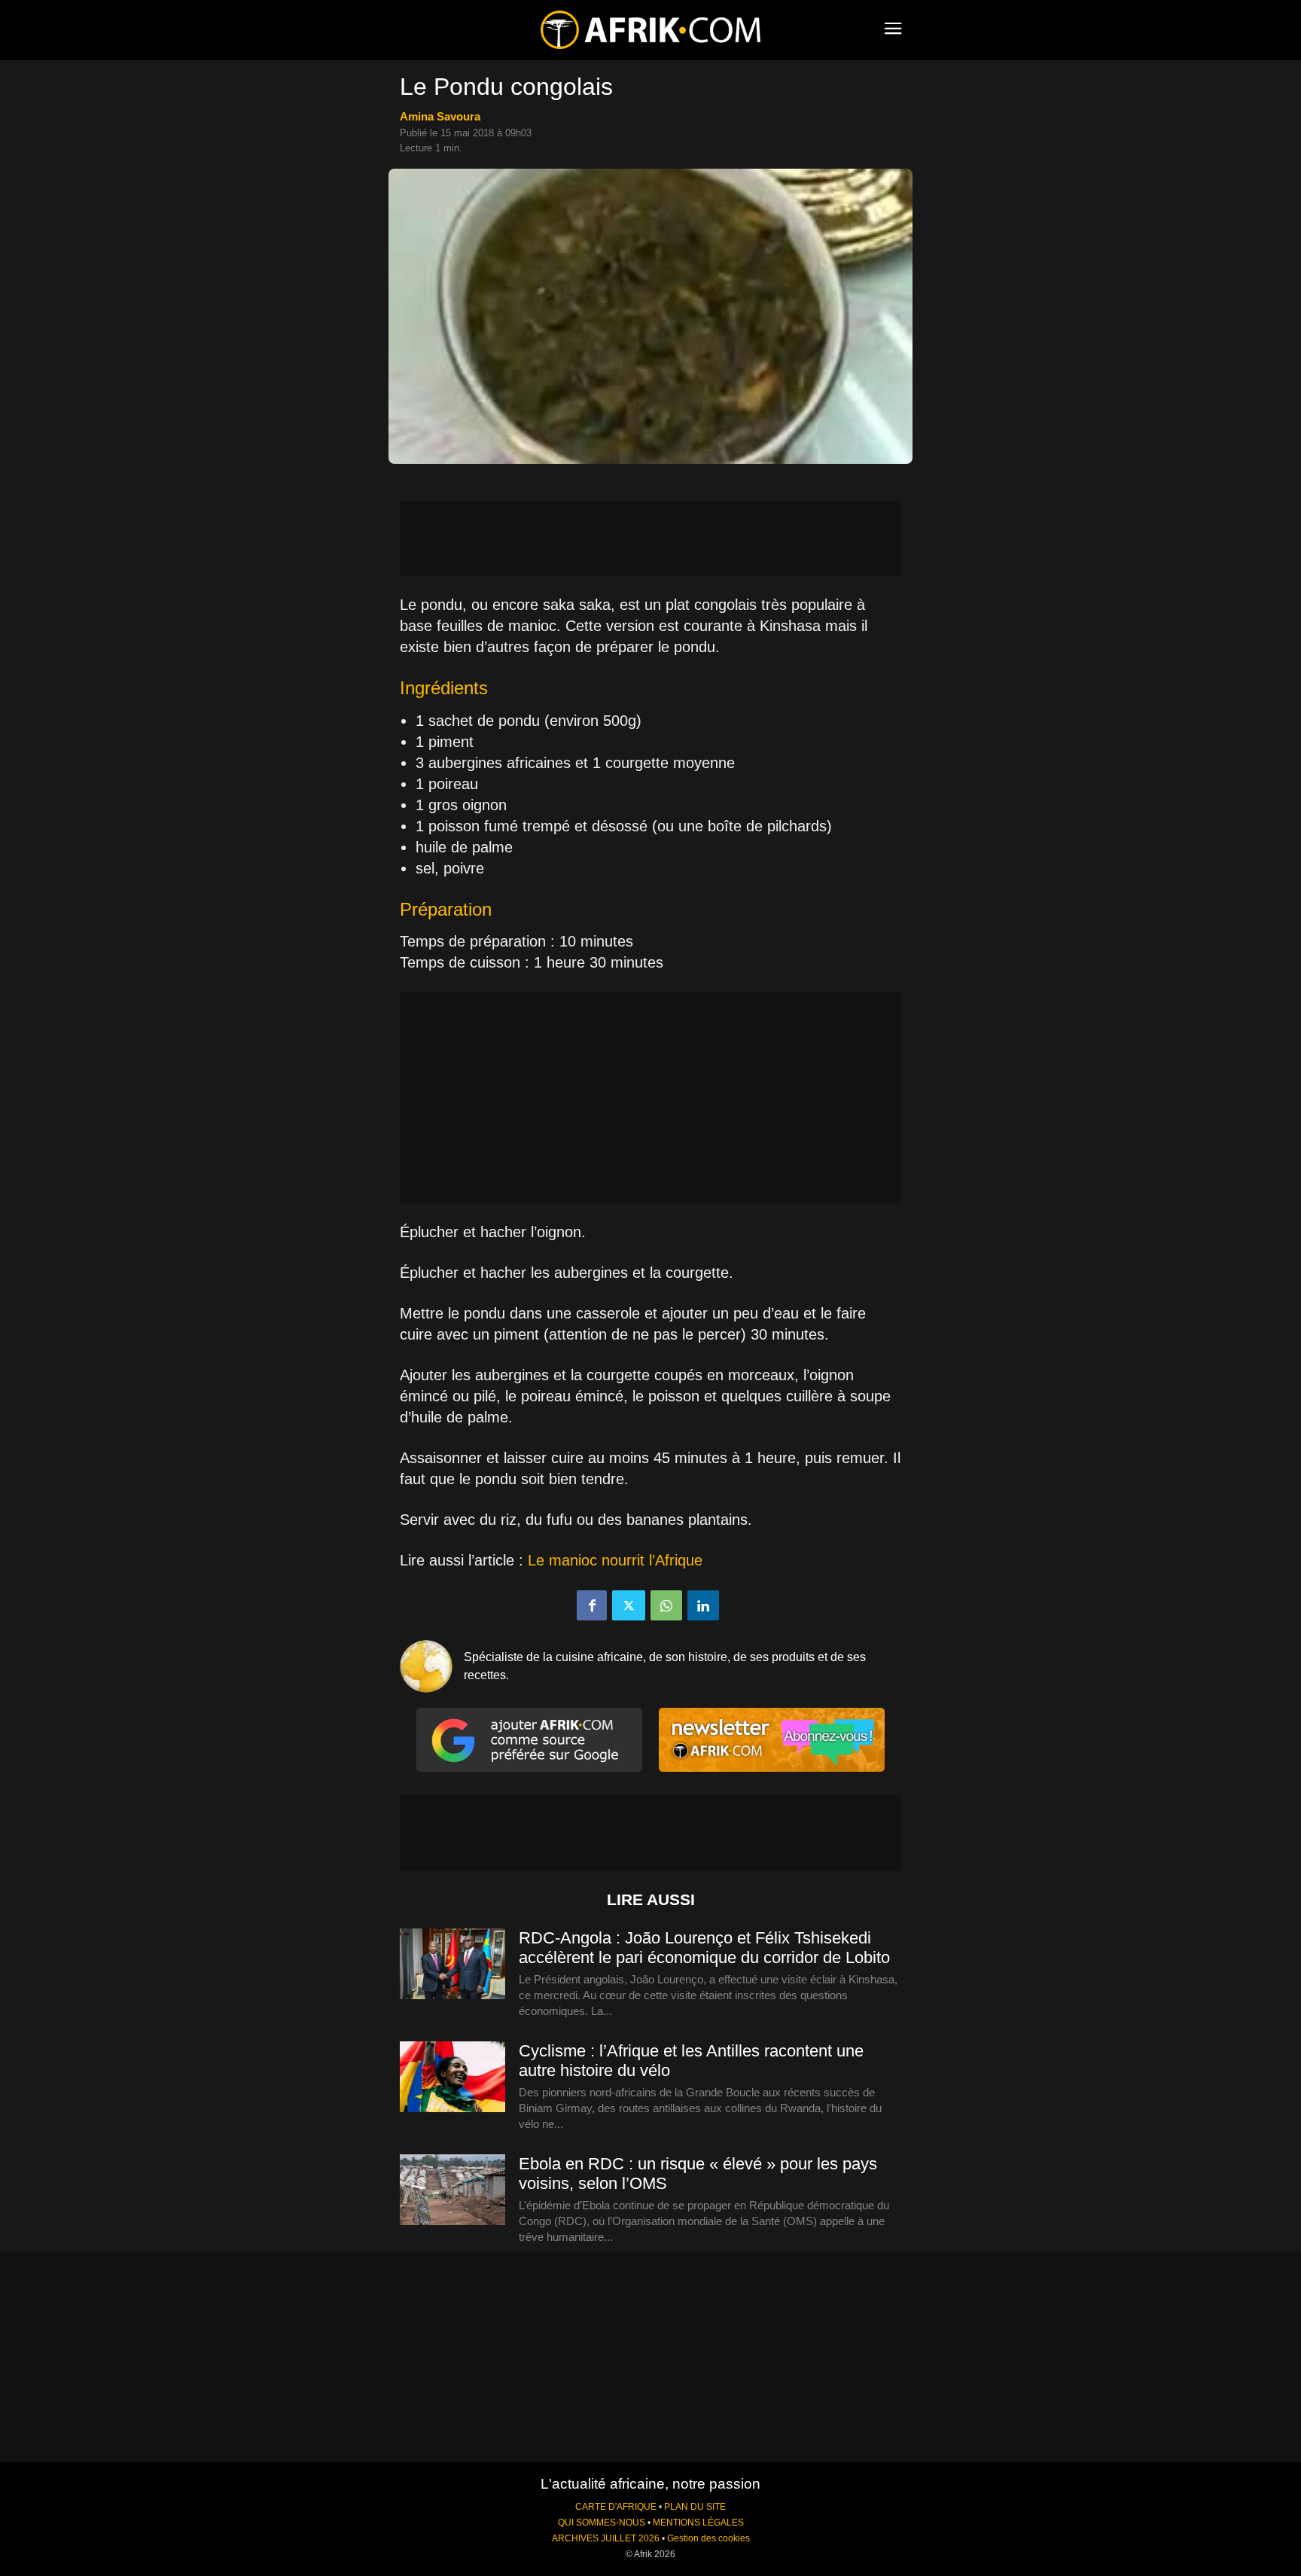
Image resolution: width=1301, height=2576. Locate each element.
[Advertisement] (650, 538)
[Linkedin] (703, 1605)
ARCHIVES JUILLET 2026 (606, 2538)
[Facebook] (592, 1605)
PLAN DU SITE (695, 2507)
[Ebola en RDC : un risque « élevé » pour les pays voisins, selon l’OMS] (452, 2190)
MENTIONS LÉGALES (698, 2523)
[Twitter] (629, 1605)
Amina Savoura (440, 116)
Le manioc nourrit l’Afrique (615, 1560)
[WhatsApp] (666, 1605)
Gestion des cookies (708, 2538)
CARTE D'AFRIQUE (616, 2507)
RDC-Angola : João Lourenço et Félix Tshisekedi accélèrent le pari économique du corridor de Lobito (704, 1948)
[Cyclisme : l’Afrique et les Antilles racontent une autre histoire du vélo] (452, 2078)
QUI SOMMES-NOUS (602, 2523)
